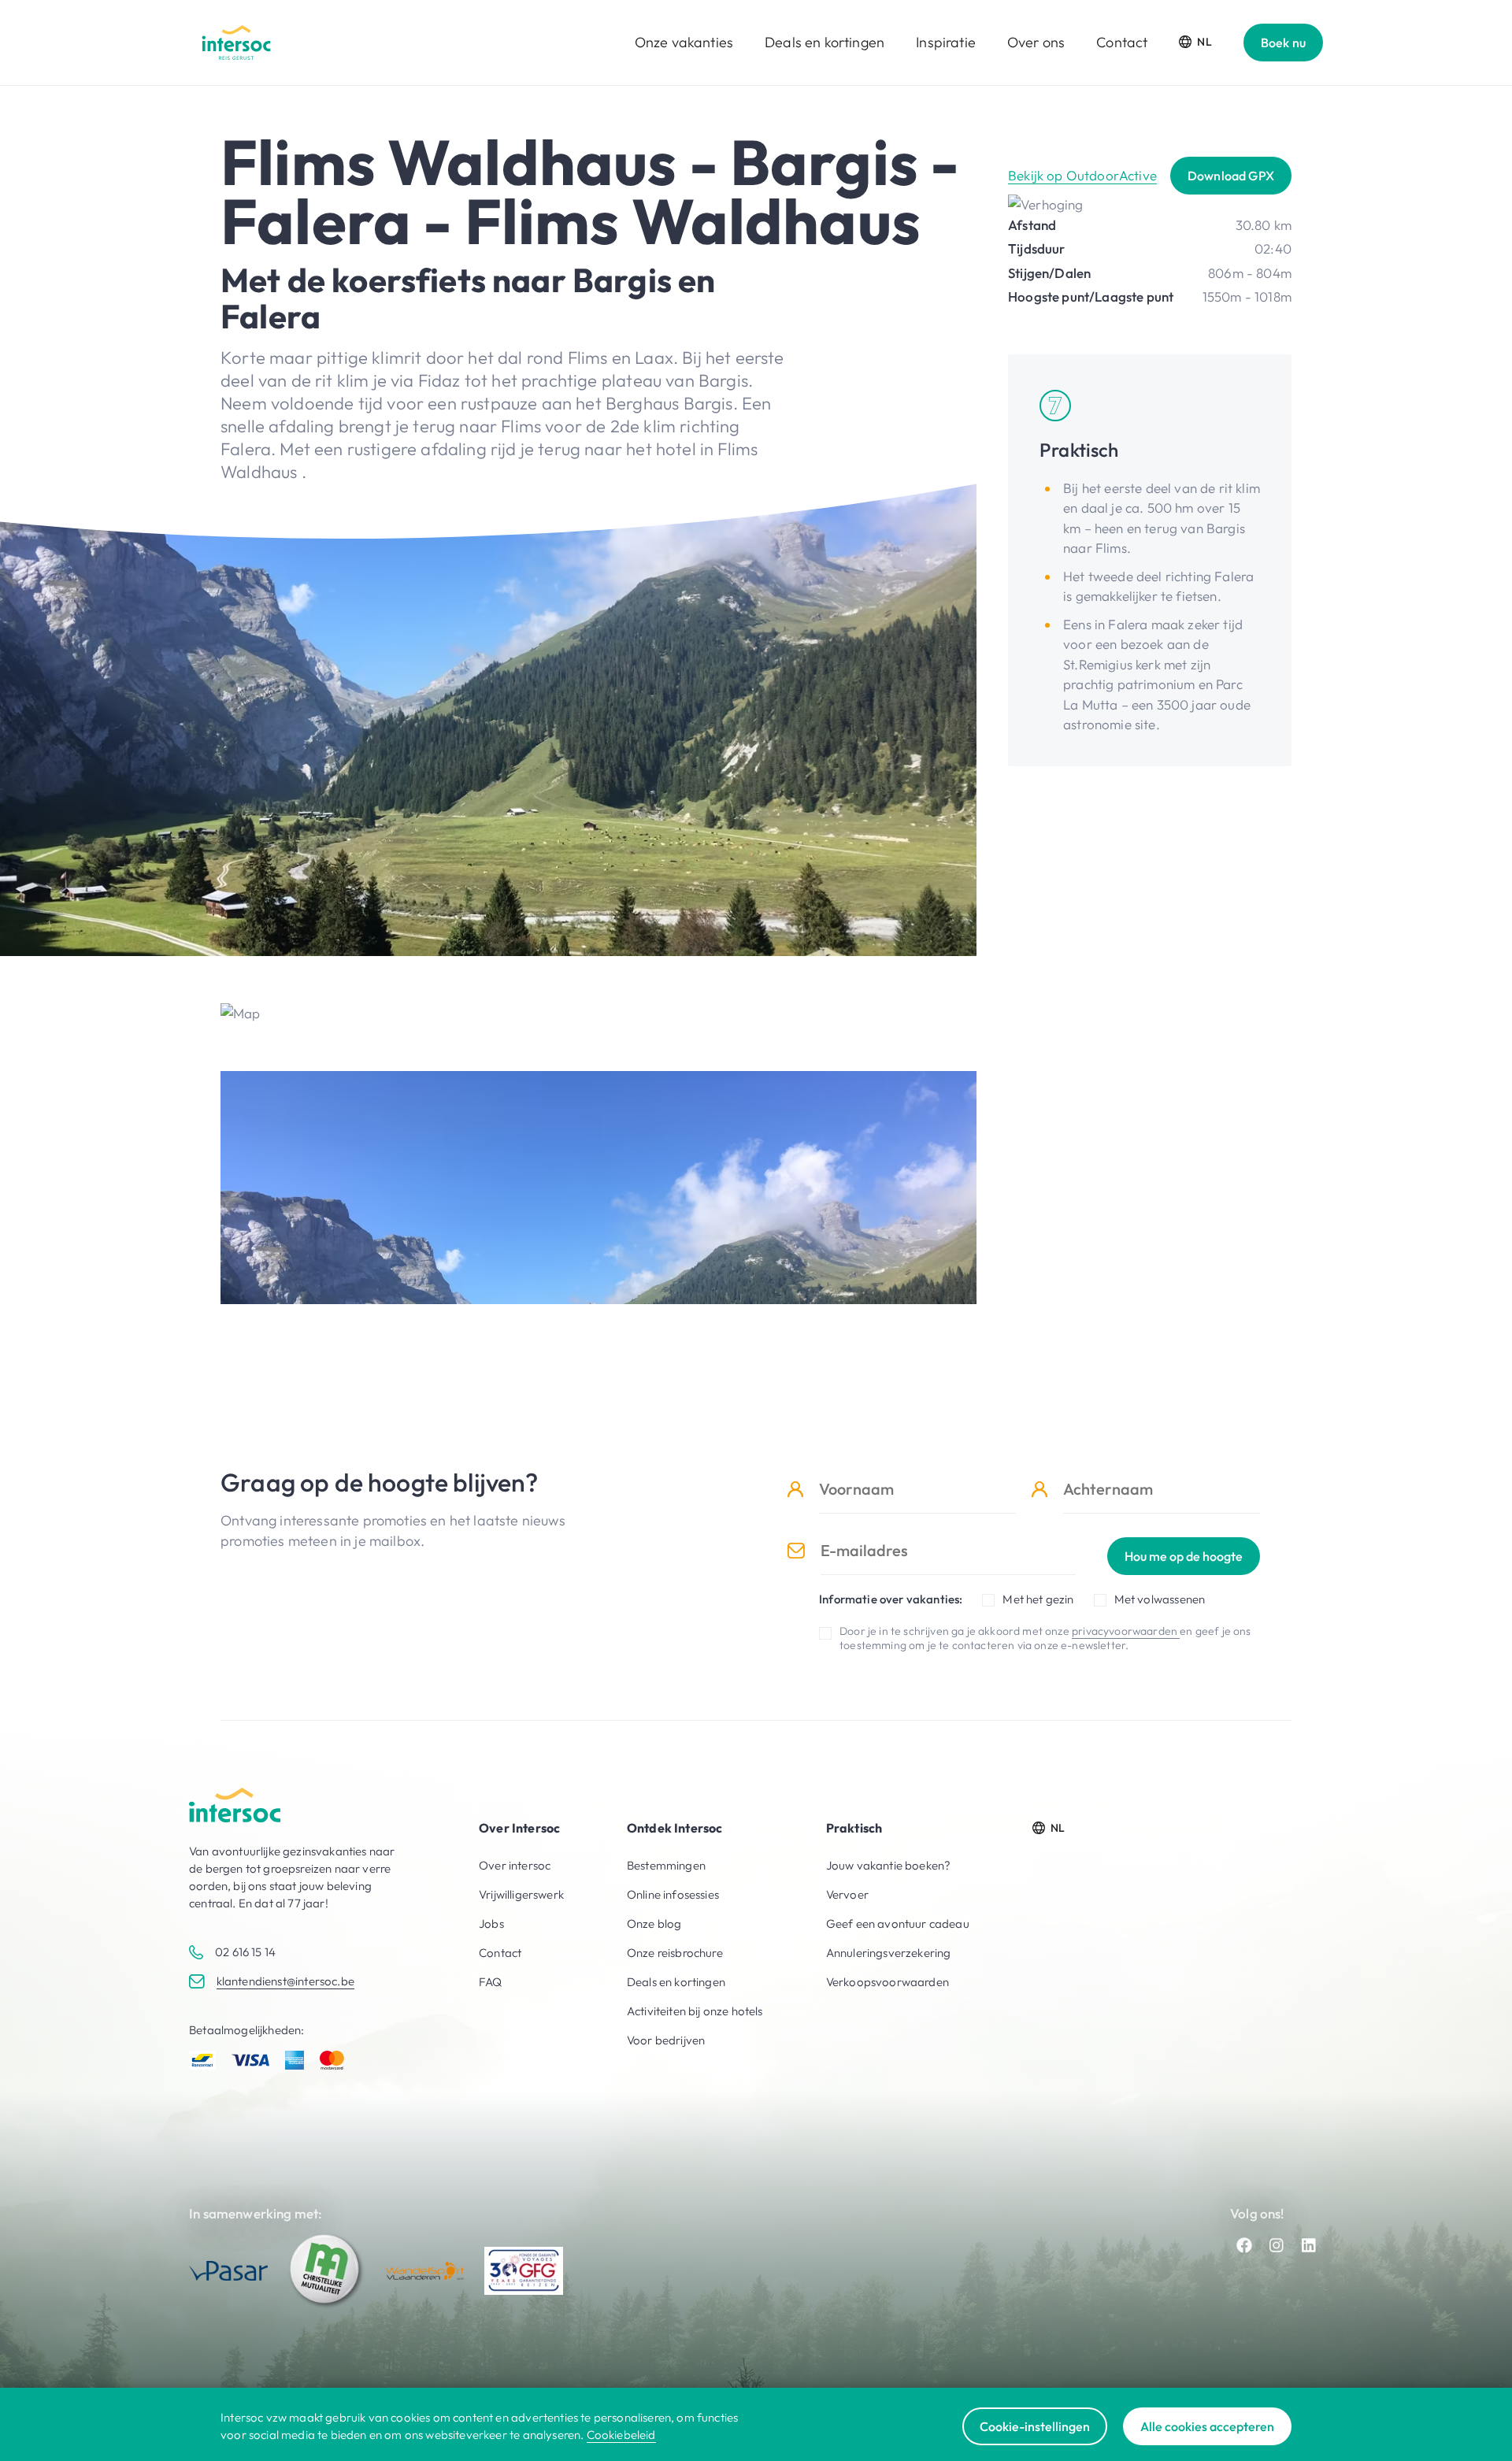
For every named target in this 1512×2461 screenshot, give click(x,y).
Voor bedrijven (666, 2040)
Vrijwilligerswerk (521, 1894)
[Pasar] (228, 2271)
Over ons (1036, 42)
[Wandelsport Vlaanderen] (425, 2271)
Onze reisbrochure (675, 1953)
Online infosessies (673, 1894)
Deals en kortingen (825, 42)
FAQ (491, 1982)
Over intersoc (515, 1865)
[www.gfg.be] (524, 2271)
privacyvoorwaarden (1126, 1631)
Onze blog (654, 1924)
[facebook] (1244, 2245)
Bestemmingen (666, 1865)
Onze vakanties (684, 42)
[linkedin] (1309, 2245)
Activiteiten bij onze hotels (695, 2011)
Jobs (491, 1924)
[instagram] (1277, 2245)
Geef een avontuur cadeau (898, 1924)
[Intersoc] (236, 43)
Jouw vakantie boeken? (889, 1865)
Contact (1122, 42)
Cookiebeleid (621, 2435)
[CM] (327, 2270)
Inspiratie (946, 42)
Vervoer (847, 1894)
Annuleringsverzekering (889, 1953)
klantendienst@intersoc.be (285, 1981)
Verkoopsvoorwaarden (888, 1982)
